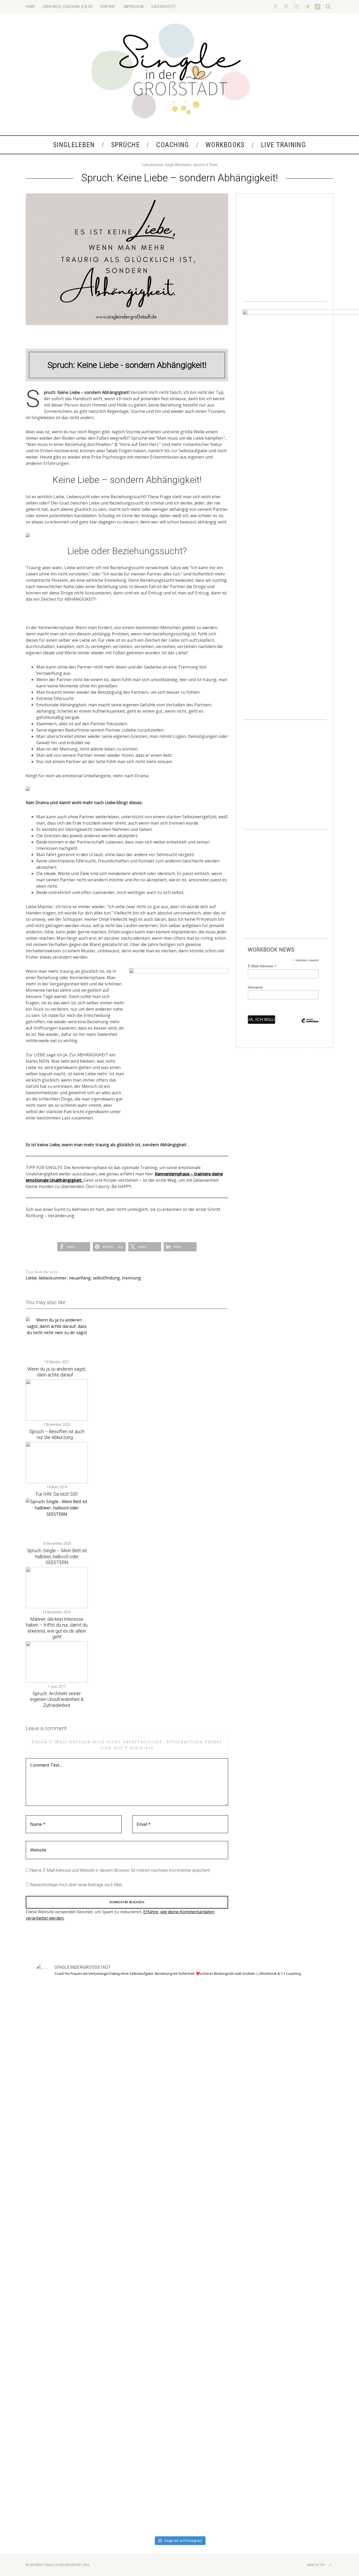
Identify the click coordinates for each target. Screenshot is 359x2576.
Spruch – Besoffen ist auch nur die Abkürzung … (57, 1434)
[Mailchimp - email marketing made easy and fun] (310, 1025)
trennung (131, 1278)
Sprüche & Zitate (205, 165)
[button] (74, 1247)
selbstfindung (106, 1278)
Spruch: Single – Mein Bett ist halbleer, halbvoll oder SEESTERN (57, 1556)
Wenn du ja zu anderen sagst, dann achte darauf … (57, 1372)
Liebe (31, 1278)
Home (30, 7)
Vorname (255, 987)
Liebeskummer (152, 165)
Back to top (316, 2565)
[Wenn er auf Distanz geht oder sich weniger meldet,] (295, 2248)
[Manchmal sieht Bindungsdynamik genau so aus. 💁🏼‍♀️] (64, 2232)
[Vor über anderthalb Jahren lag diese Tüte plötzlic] (179, 2172)
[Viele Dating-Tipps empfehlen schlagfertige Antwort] (237, 2254)
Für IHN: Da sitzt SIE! (57, 1494)
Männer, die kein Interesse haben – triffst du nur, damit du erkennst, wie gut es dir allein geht (57, 1628)
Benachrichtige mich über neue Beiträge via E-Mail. (76, 1885)
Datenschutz (164, 7)
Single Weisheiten (178, 165)
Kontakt (108, 7)
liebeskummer (53, 1278)
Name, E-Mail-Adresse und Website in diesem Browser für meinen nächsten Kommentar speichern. (121, 1870)
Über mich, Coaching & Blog (68, 7)
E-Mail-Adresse (262, 966)
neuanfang (80, 1278)
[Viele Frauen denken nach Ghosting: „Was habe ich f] (122, 2258)
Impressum (134, 7)
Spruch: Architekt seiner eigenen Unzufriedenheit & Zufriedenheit (57, 1699)
